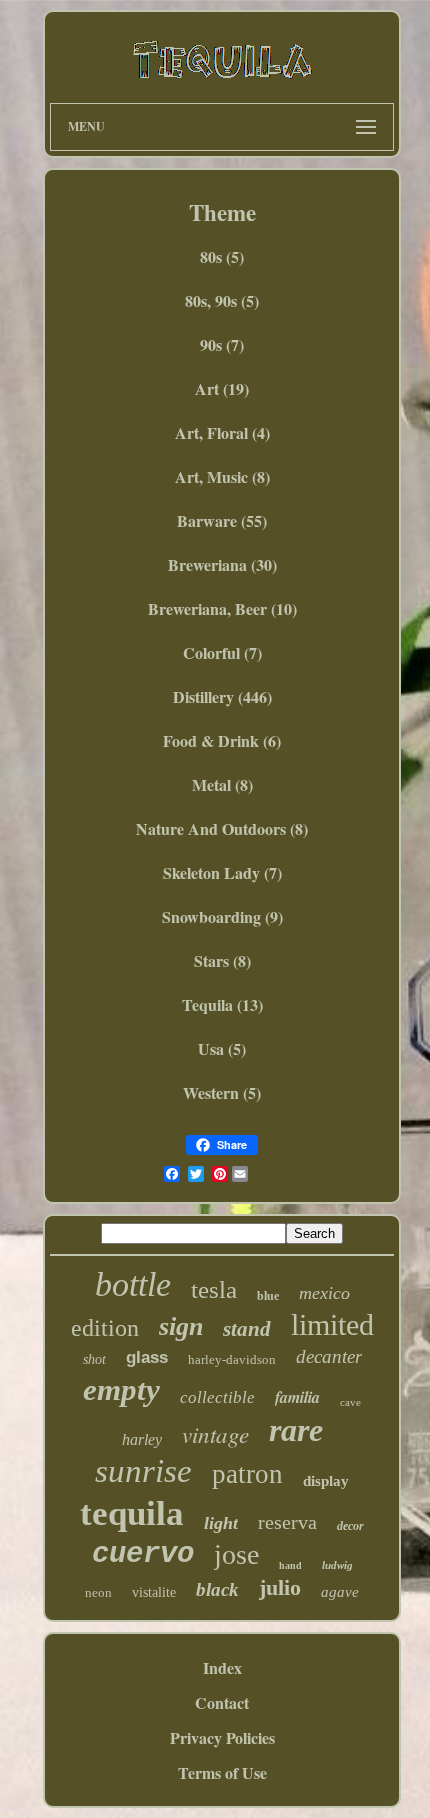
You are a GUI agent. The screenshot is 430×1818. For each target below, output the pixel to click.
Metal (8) (222, 784)
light (221, 1523)
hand (290, 1565)
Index (222, 1667)
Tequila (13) (222, 1004)
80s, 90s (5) (222, 300)
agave (340, 1592)
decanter (329, 1356)
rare (296, 1430)
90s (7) (222, 344)
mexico (324, 1293)
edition (105, 1328)
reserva (287, 1522)
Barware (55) (222, 520)
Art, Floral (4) (222, 432)
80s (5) (222, 256)
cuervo (143, 1554)
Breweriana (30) (222, 564)
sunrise (143, 1471)
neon (98, 1592)
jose (236, 1554)
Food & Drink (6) (222, 740)
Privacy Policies (222, 1737)
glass (147, 1357)
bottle (133, 1284)
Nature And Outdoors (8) (222, 828)
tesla (214, 1289)
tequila (132, 1513)
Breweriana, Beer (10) (222, 608)
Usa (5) (222, 1048)
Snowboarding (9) (222, 916)
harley (142, 1439)
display (326, 1481)
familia (297, 1397)
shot (94, 1359)
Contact (222, 1702)
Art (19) (222, 388)
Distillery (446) (222, 696)
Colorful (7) (222, 652)
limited (332, 1324)
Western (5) (222, 1092)
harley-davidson (232, 1359)
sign (181, 1326)
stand (247, 1329)
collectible (217, 1397)
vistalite (154, 1592)
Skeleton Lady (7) (222, 872)
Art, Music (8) (222, 476)
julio (280, 1587)
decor (350, 1526)
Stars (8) (222, 960)
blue (268, 1296)
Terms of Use (222, 1772)
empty (121, 1389)
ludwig (337, 1565)
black (217, 1589)
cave (350, 1402)
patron (247, 1474)
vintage (215, 1433)
